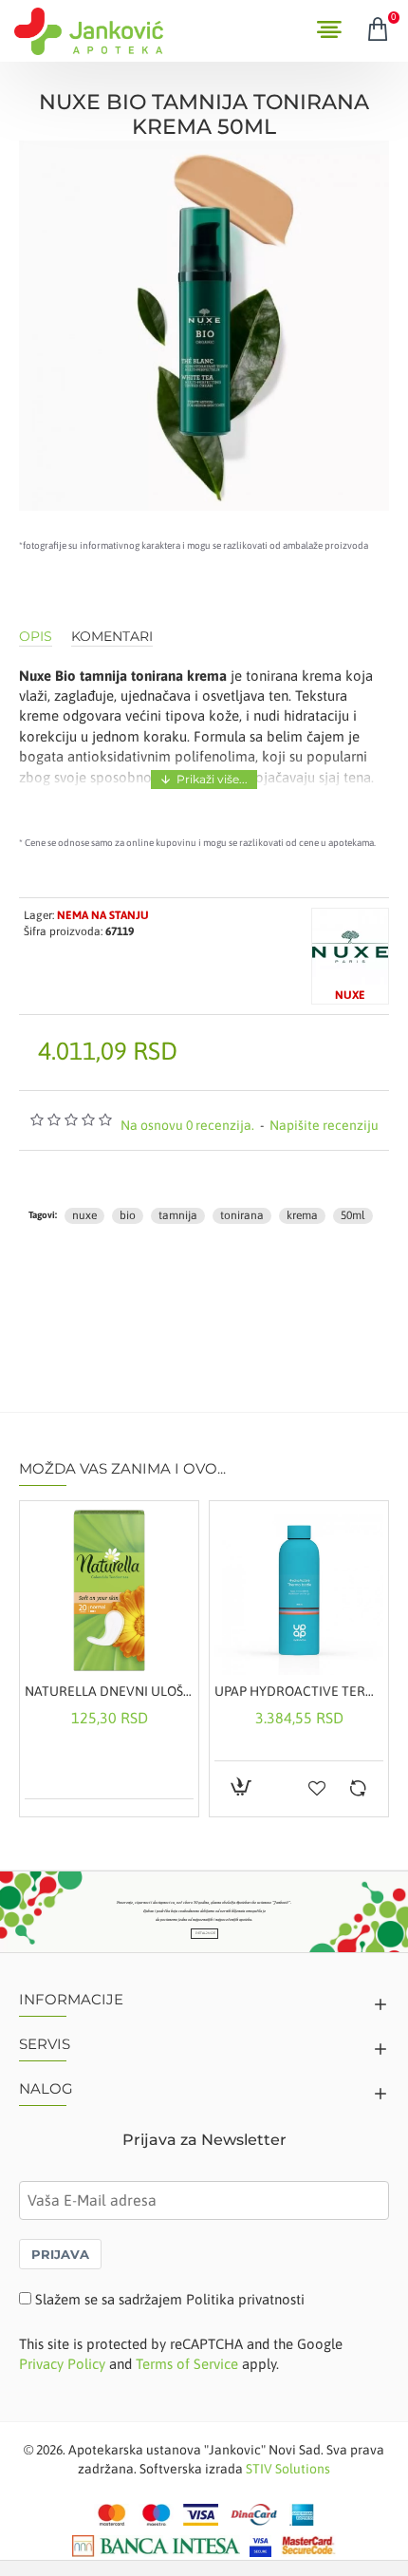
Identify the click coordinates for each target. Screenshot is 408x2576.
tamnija (178, 1215)
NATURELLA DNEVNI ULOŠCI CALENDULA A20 (109, 1691)
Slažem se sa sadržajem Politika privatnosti (170, 2299)
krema (302, 1215)
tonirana (242, 1215)
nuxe (84, 1215)
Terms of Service (187, 2364)
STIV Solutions (288, 2469)
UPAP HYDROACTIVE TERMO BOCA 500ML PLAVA (299, 1691)
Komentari (112, 637)
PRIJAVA (60, 2254)
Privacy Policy (62, 2364)
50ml (353, 1215)
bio (128, 1215)
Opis (36, 637)
